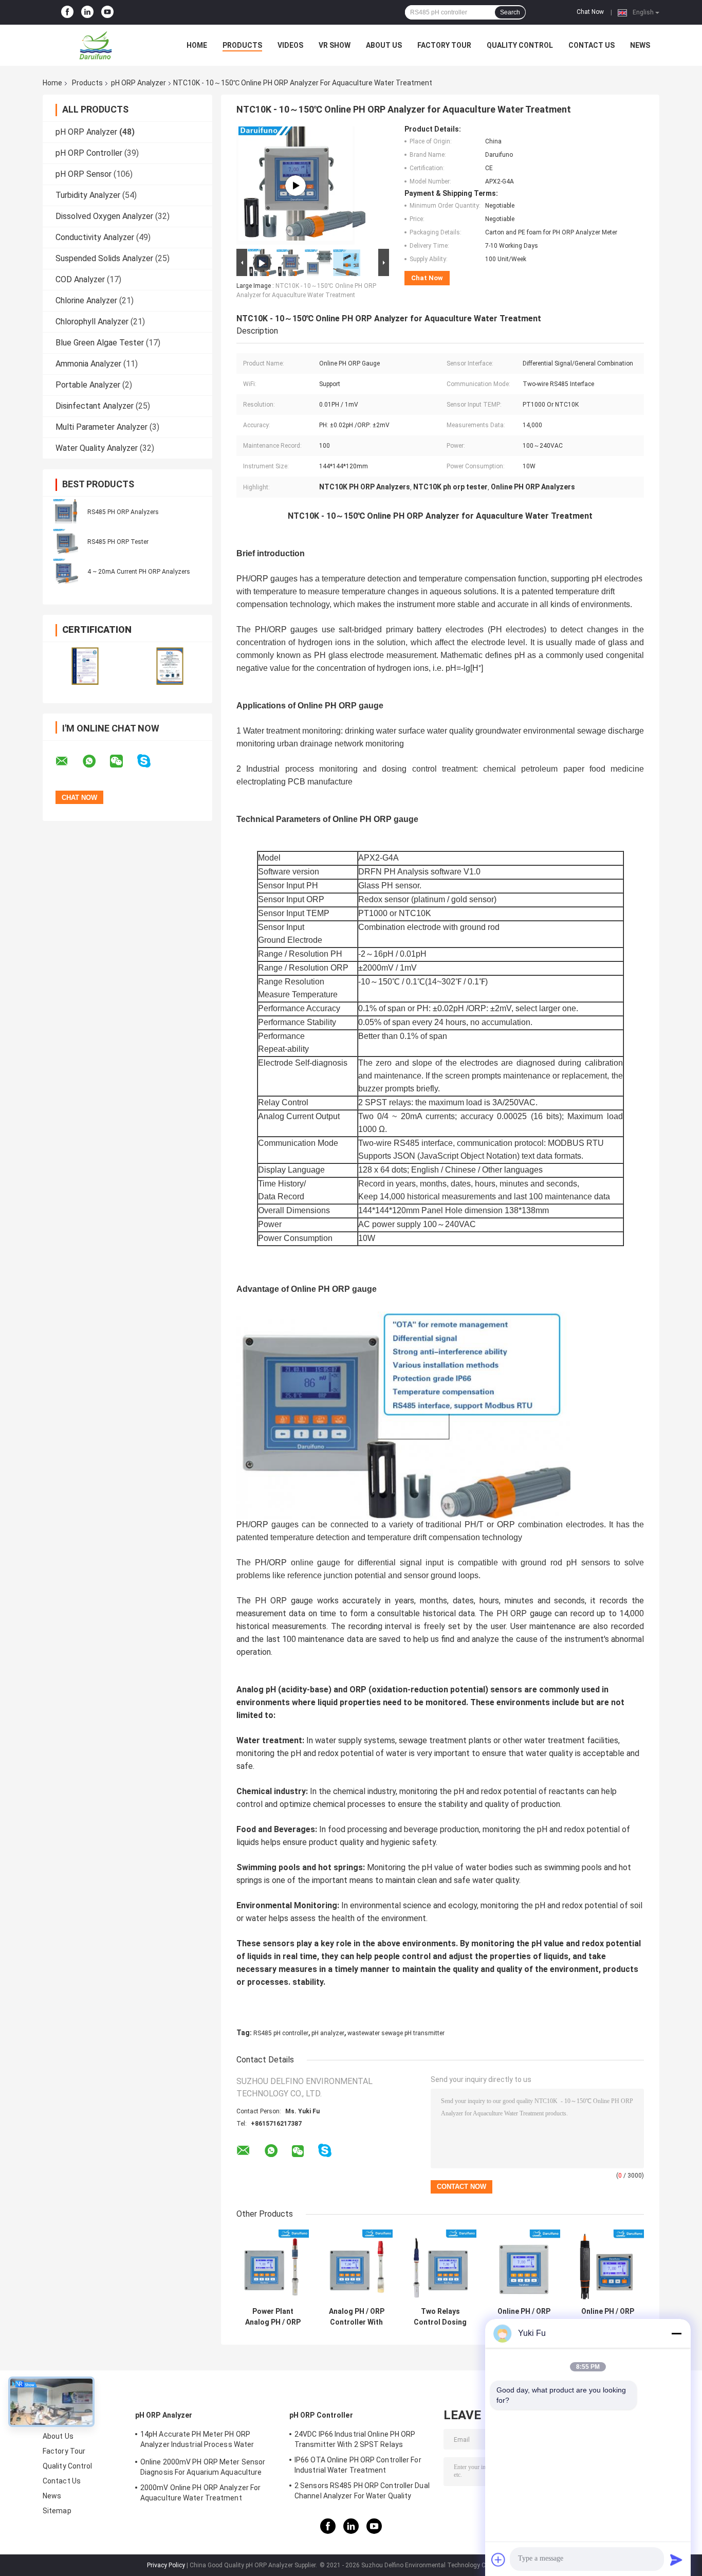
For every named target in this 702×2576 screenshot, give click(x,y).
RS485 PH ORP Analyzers (123, 512)
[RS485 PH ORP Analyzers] (66, 511)
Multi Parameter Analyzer (101, 427)
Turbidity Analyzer (88, 195)
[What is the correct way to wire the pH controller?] (295, 186)
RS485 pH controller (281, 2033)
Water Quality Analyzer (97, 448)
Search (510, 12)
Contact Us (592, 45)
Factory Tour (444, 45)
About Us (384, 45)
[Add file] (498, 2560)
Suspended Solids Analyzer (104, 258)
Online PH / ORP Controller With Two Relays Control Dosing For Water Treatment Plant (524, 2317)
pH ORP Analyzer (138, 83)
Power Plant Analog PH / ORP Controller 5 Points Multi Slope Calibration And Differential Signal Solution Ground (273, 2317)
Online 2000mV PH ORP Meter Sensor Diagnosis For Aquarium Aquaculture (203, 2467)
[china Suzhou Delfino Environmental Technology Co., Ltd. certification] (85, 666)
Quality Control (520, 45)
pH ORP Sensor (84, 174)
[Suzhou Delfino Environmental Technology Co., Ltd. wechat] (123, 761)
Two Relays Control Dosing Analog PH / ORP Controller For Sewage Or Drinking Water (440, 2317)
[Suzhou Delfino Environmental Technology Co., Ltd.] (99, 45)
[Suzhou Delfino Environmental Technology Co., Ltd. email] (68, 761)
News (640, 45)
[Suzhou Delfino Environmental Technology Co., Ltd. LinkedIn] (87, 12)
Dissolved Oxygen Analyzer (104, 216)
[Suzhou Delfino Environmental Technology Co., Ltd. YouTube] (107, 12)
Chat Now (590, 12)
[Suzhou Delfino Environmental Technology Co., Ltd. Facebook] (67, 12)
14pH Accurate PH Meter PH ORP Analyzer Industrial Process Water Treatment (197, 2441)
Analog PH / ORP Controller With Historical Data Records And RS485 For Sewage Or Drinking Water (357, 2317)
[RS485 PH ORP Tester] (66, 541)
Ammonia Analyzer (88, 364)
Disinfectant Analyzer (95, 406)
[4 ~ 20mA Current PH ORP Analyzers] (66, 571)
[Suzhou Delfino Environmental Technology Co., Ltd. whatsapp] (96, 761)
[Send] (676, 2560)
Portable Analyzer (88, 385)
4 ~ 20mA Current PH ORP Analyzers (139, 572)
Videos (290, 45)
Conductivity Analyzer (95, 237)
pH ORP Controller (89, 153)
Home (197, 45)
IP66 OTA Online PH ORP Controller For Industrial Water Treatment (358, 2465)
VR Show (335, 45)
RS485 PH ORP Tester (118, 542)
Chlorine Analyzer (86, 300)
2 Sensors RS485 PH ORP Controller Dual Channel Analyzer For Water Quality (362, 2491)
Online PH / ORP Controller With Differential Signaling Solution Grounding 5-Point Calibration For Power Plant (608, 2317)
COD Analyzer (80, 279)
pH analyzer (328, 2033)
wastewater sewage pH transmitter (396, 2033)
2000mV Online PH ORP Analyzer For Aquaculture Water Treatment (200, 2493)
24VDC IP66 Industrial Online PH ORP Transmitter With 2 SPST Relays (355, 2439)
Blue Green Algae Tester (100, 343)
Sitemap (57, 2511)
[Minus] (676, 2333)
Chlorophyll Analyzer (92, 322)
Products (242, 45)
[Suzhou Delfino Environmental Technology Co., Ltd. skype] (150, 761)
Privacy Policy (166, 2565)
